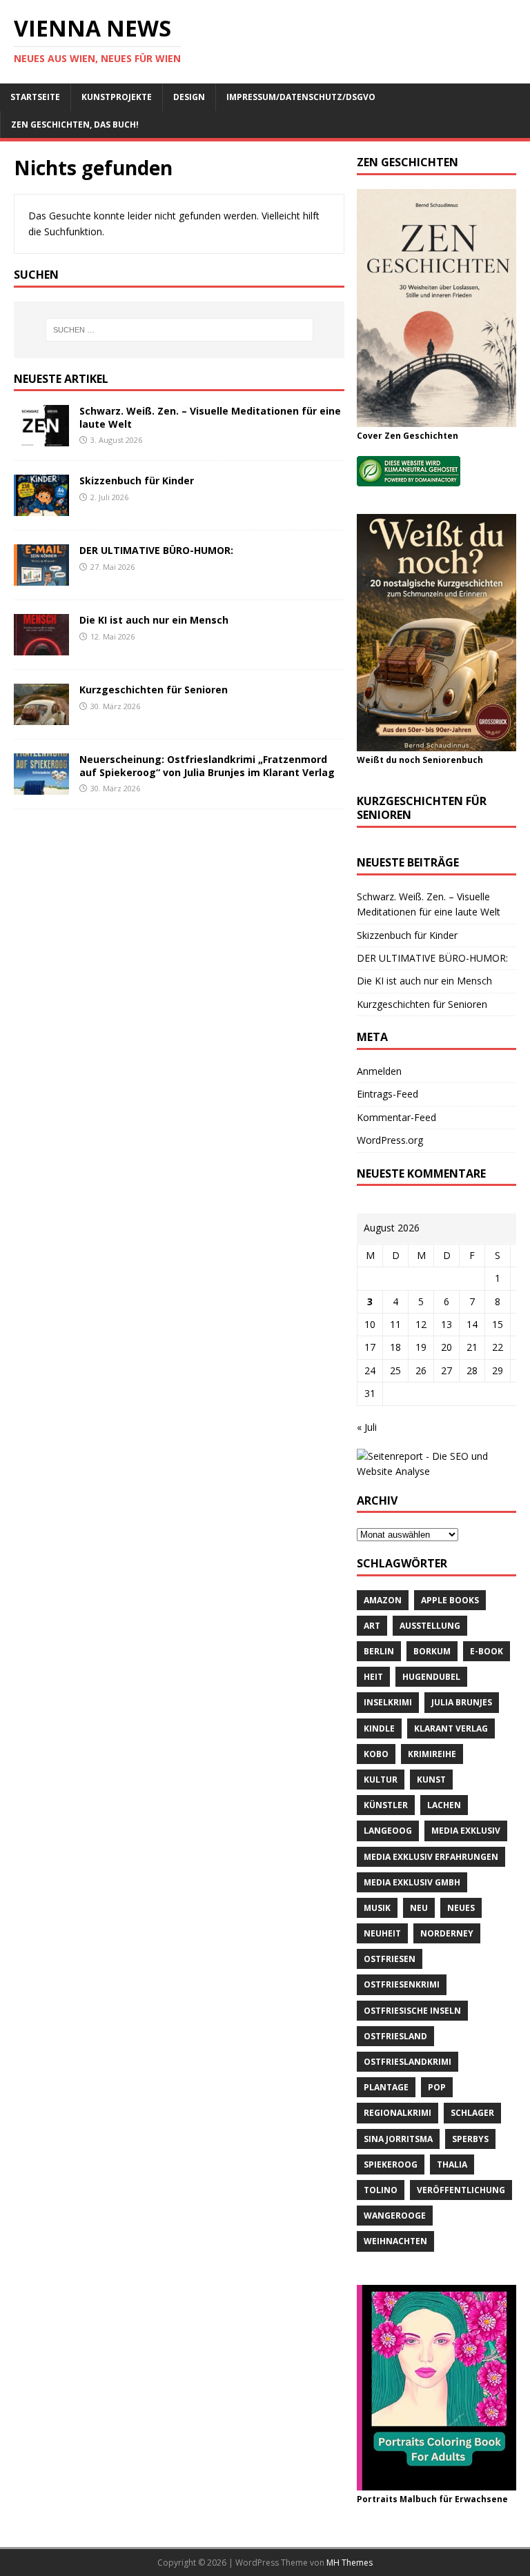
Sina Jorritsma (398, 2139)
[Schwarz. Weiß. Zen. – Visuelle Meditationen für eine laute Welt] (41, 438)
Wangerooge (395, 2216)
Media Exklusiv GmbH (412, 1882)
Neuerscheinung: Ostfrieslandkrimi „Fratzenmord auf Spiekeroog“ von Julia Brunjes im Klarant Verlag (207, 765)
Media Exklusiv (466, 1831)
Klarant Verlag (451, 1728)
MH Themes (350, 2563)
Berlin (379, 1651)
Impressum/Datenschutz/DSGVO (301, 97)
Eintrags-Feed (387, 1094)
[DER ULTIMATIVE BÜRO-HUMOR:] (41, 578)
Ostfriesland (395, 2036)
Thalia (452, 2164)
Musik (377, 1908)
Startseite (35, 97)
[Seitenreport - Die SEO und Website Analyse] (436, 1471)
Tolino (381, 2190)
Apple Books (450, 1600)
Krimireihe (432, 1754)
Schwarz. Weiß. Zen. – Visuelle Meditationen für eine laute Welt (210, 417)
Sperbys (470, 2139)
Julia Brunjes (462, 1702)
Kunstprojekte (117, 97)
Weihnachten (395, 2241)
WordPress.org (390, 1140)
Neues (461, 1908)
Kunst (431, 1780)
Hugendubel (431, 1677)
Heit (373, 1677)
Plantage (386, 2087)
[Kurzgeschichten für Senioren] (41, 717)
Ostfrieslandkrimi (408, 2062)
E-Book (487, 1651)
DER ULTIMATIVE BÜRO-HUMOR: (156, 550)
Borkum (432, 1651)
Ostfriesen (390, 1959)
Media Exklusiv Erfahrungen (431, 1857)
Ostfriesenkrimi (402, 1984)
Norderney (447, 1933)
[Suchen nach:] (179, 330)
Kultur (381, 1780)
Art (372, 1626)
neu (419, 1908)
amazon (383, 1600)
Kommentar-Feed (396, 1117)
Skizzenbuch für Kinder (137, 480)
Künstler (386, 1805)
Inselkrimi (388, 1702)
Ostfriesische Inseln (412, 2011)
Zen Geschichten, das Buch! (75, 125)
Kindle (379, 1728)
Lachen (444, 1805)
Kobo (376, 1754)
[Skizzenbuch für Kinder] (41, 508)
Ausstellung (430, 1626)
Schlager (472, 2113)
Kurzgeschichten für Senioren (154, 690)
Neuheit (382, 1933)
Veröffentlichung (461, 2190)
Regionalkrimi (397, 2113)
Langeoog (388, 1831)
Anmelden (379, 1071)
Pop (437, 2087)
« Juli (367, 1427)
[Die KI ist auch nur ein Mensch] (41, 647)
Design (189, 97)
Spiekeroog (391, 2164)
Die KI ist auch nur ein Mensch (154, 620)
